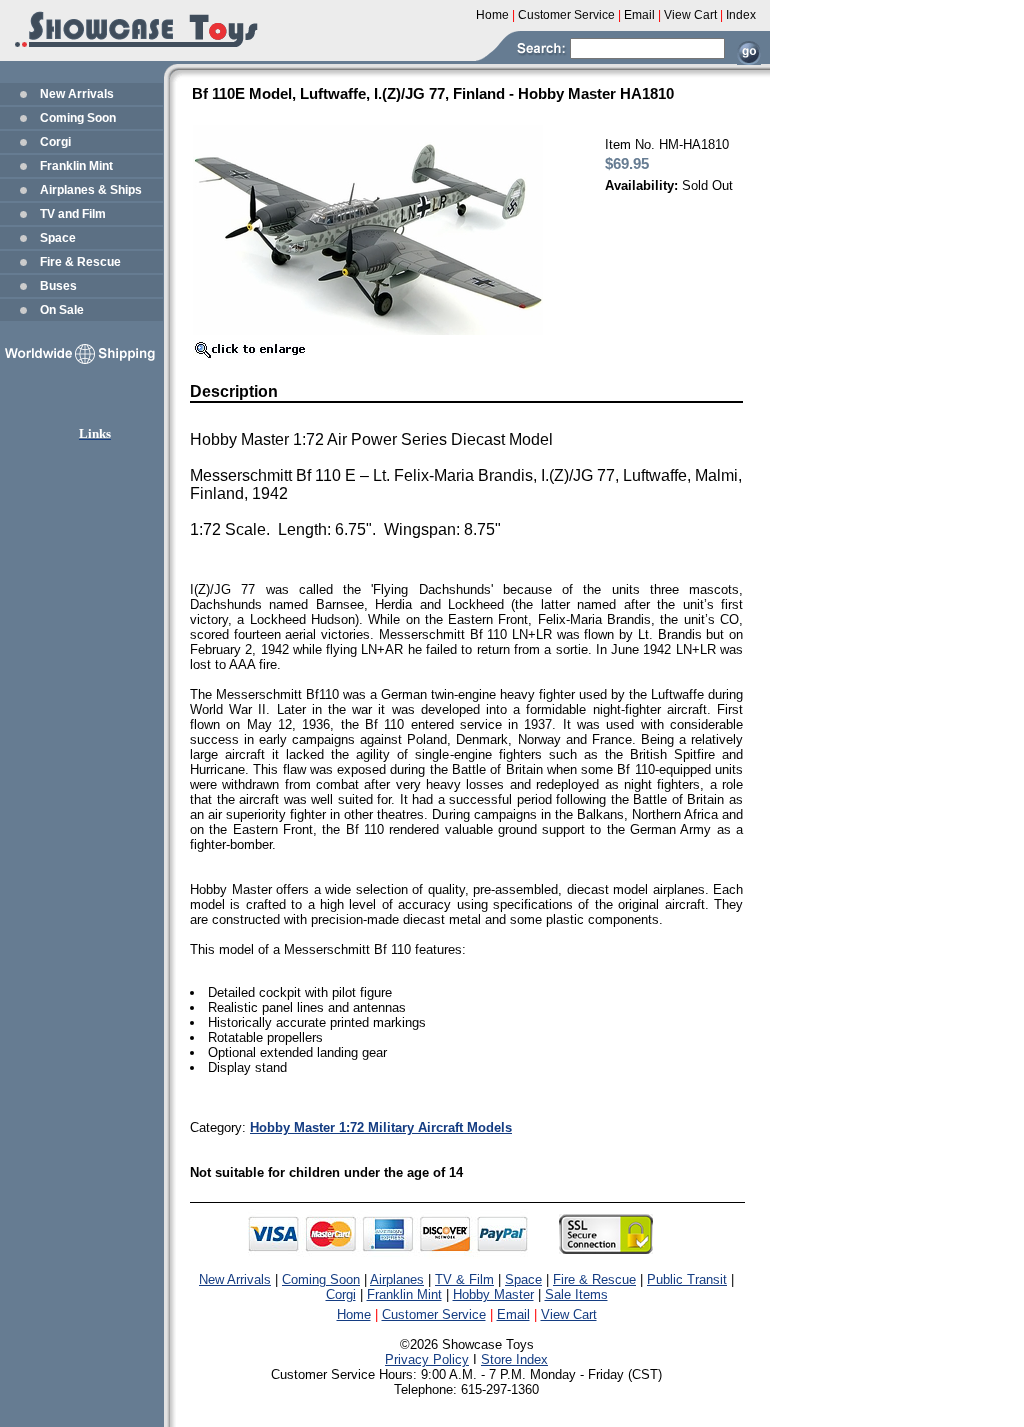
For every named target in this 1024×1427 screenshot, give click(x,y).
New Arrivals (77, 94)
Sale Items (576, 1294)
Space (58, 238)
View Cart (569, 1314)
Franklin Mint (76, 166)
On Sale (62, 310)
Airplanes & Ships (91, 190)
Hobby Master (493, 1294)
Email (513, 1314)
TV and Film (73, 214)
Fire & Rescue (80, 262)
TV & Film (464, 1279)
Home (354, 1314)
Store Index (514, 1359)
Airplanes (397, 1279)
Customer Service (434, 1314)
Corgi (55, 142)
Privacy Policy (427, 1359)
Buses (58, 286)
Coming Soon (78, 118)
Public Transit (687, 1279)
